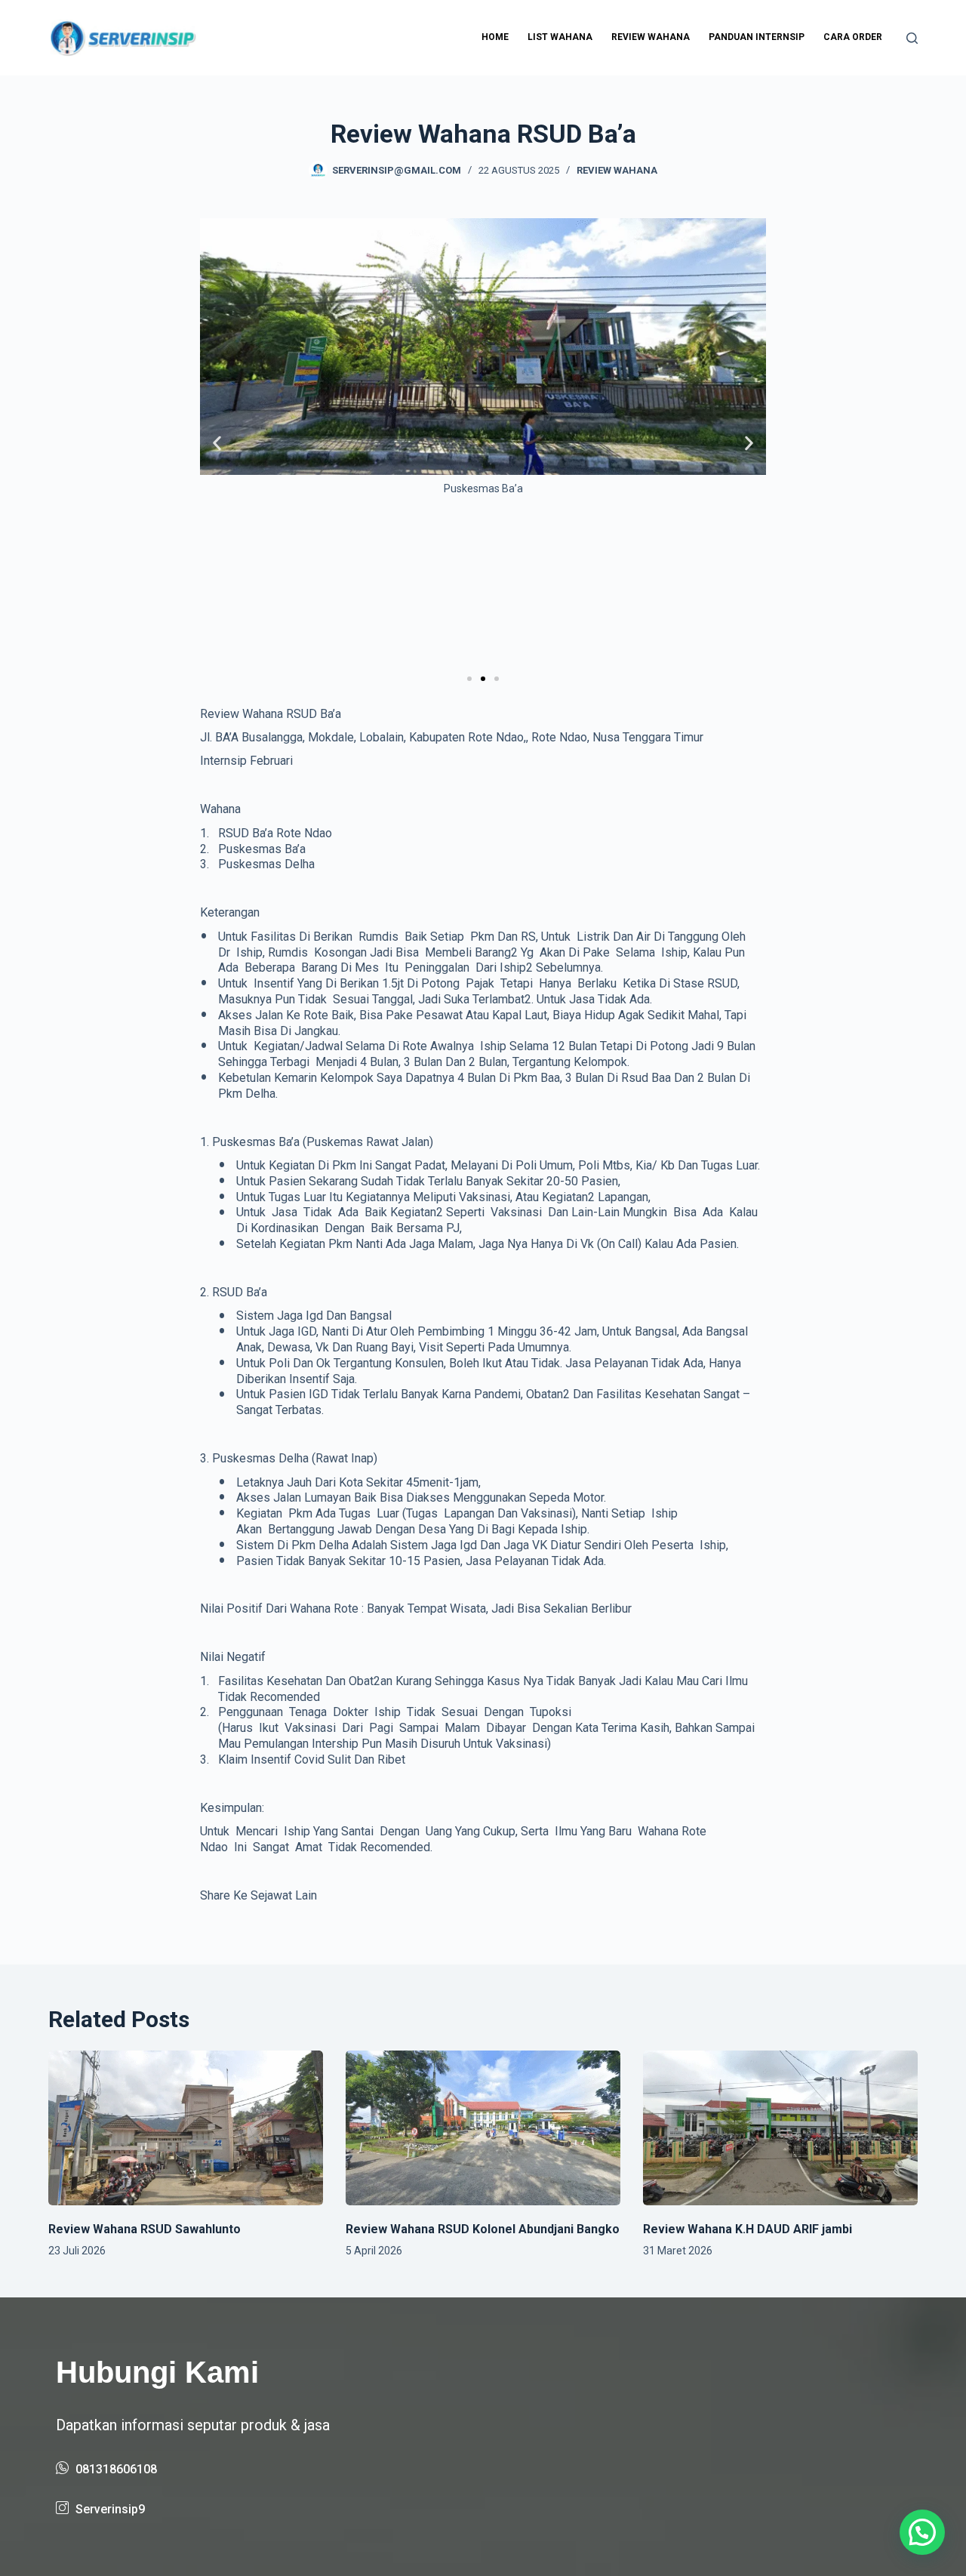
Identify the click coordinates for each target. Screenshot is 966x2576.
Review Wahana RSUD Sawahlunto (145, 2229)
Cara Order (853, 37)
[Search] (912, 38)
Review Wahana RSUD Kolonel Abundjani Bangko (483, 2229)
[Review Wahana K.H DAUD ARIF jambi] (780, 2128)
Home (495, 37)
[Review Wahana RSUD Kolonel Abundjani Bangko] (483, 2128)
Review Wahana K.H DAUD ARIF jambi (748, 2229)
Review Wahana (651, 37)
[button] (217, 444)
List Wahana (560, 37)
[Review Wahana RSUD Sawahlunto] (186, 2128)
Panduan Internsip (757, 37)
